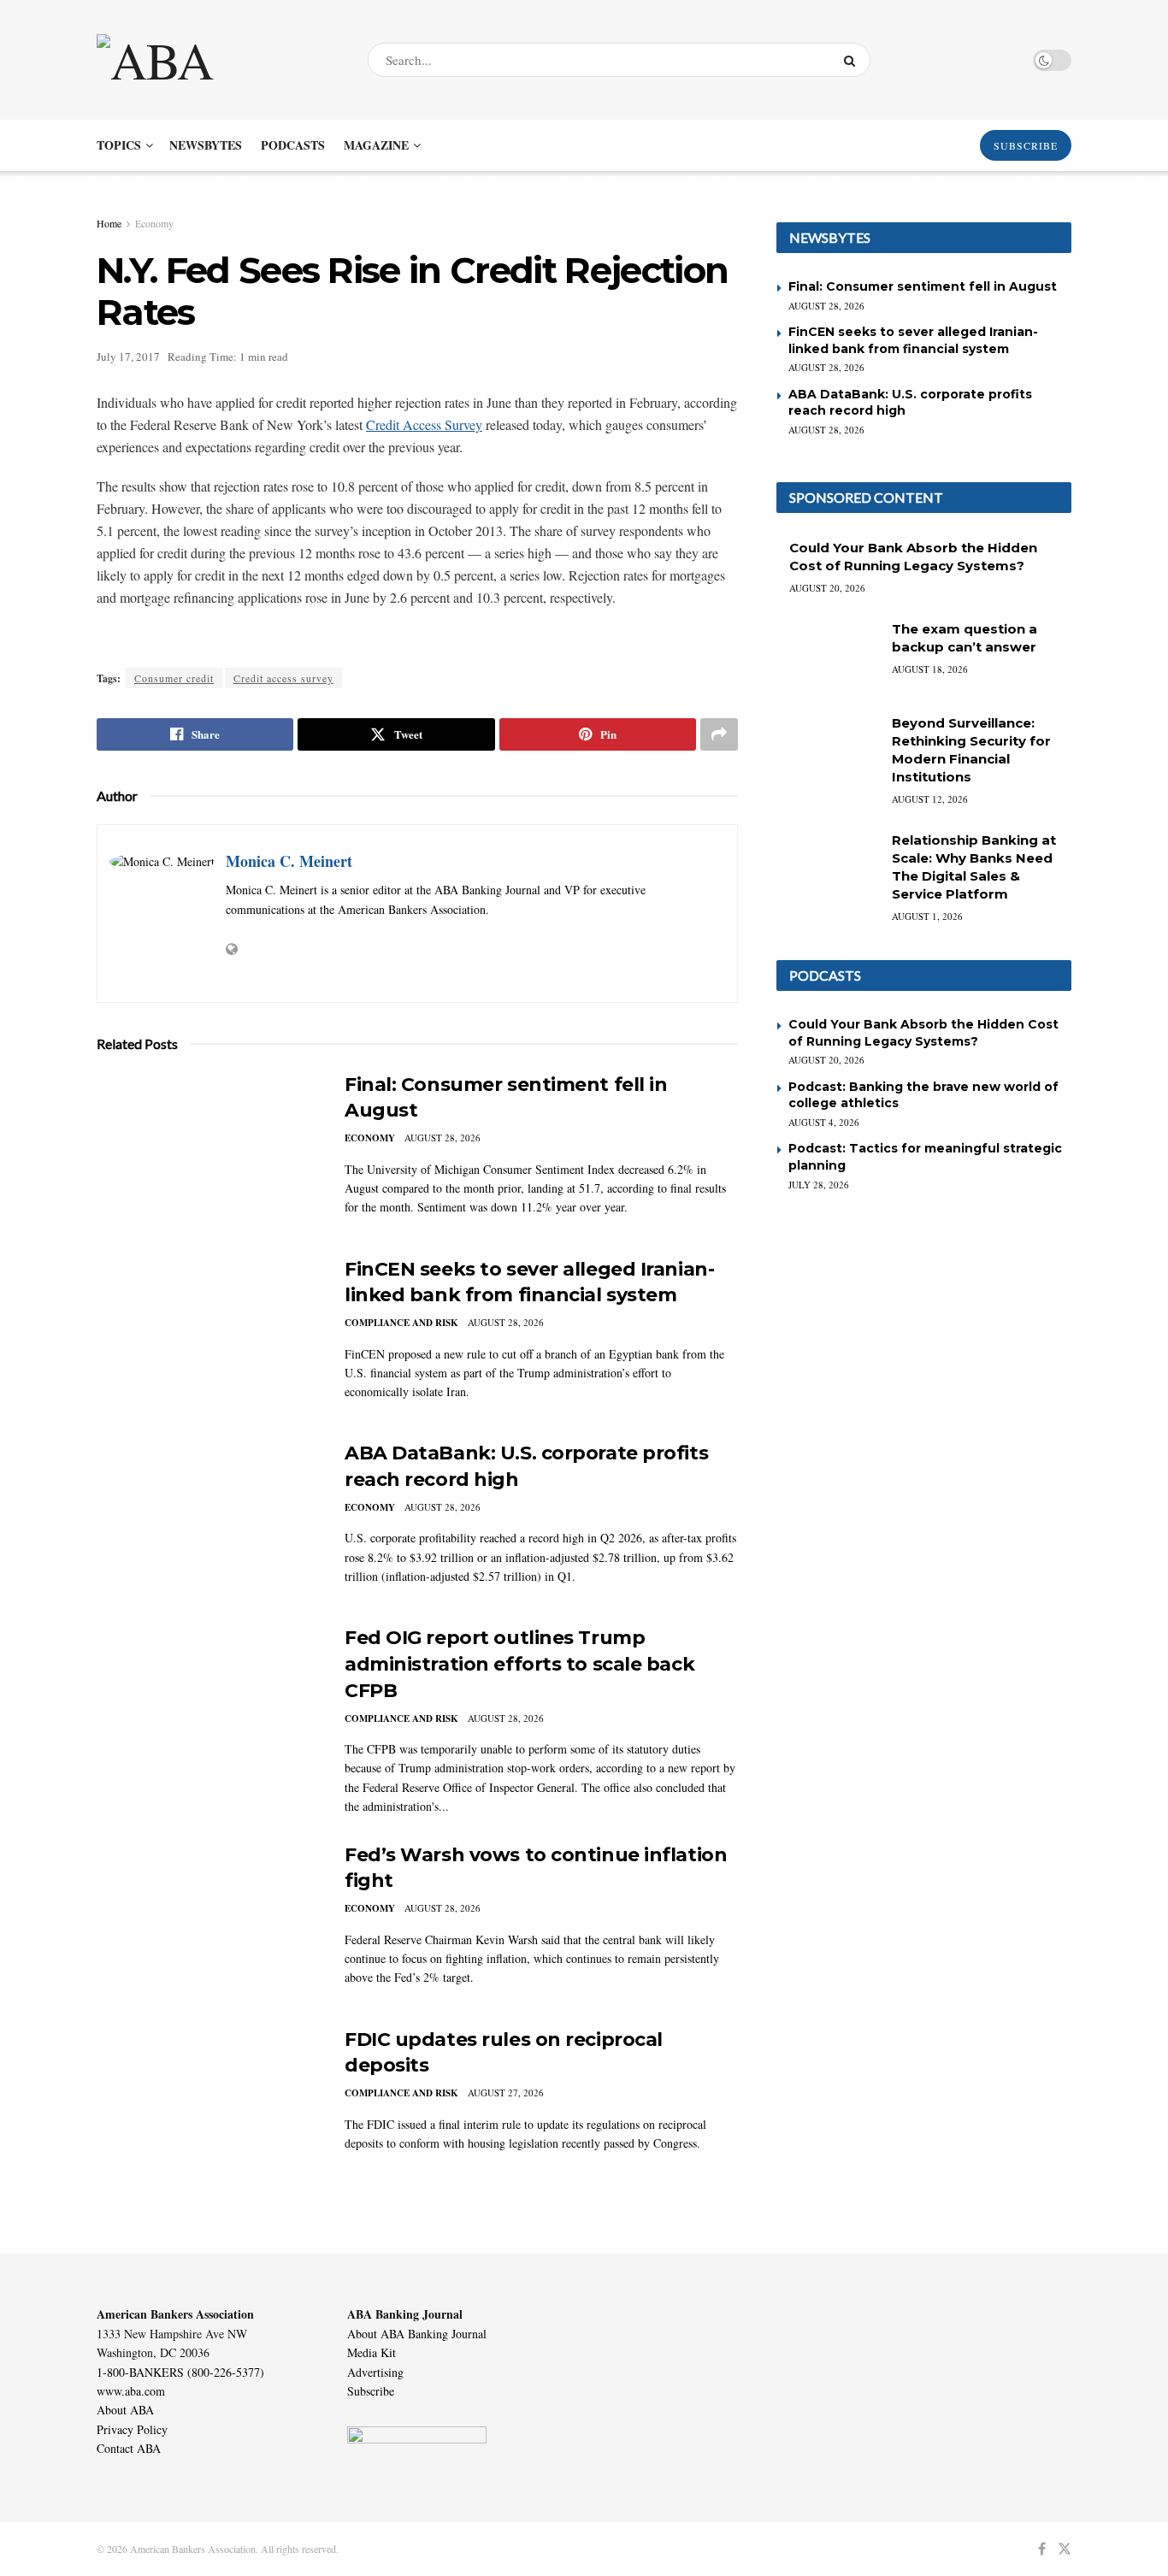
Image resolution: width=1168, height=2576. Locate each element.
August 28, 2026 (442, 1138)
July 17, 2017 (128, 357)
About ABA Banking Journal (417, 2334)
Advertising (375, 2372)
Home (109, 223)
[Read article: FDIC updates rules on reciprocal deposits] (208, 2107)
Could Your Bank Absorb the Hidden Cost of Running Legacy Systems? (923, 1033)
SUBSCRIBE (1026, 145)
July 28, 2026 (819, 1185)
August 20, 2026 (827, 588)
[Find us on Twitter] (1065, 2549)
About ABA (125, 2410)
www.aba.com (131, 2391)
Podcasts (293, 145)
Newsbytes (206, 145)
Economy (154, 223)
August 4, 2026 (824, 1122)
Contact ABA (129, 2448)
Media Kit (372, 2352)
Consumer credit (174, 678)
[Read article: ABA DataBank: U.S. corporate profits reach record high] (208, 1520)
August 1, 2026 (927, 916)
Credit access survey (283, 678)
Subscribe (371, 2391)
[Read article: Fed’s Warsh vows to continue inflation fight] (208, 1922)
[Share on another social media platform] (719, 734)
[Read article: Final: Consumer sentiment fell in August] (208, 1152)
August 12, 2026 (930, 799)
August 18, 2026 (930, 669)
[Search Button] (853, 60)
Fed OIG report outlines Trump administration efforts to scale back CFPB (519, 1664)
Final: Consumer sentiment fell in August (923, 286)
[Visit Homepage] (217, 60)
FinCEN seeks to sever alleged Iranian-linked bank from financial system (913, 340)
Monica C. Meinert (289, 861)
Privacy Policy (132, 2429)
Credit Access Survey (424, 424)
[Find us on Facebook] (1042, 2549)
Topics (119, 145)
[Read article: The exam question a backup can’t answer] (828, 657)
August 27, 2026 (506, 2093)
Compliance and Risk (401, 1323)
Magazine (376, 145)
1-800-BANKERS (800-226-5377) (180, 2372)
